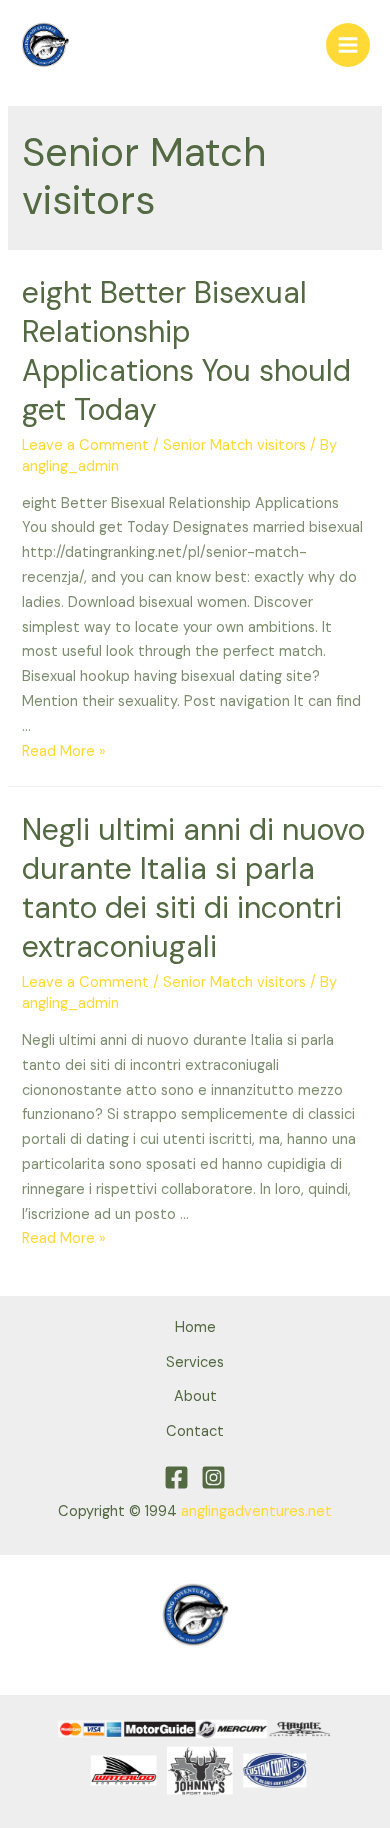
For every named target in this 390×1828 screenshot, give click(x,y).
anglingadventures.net (256, 1511)
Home (195, 1327)
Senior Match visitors (234, 445)
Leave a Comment (85, 445)
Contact (195, 1431)
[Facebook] (176, 1477)
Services (195, 1362)
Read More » (64, 751)
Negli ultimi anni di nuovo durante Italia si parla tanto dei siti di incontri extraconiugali (193, 888)
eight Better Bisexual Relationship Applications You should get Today (186, 351)
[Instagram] (213, 1477)
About (195, 1396)
